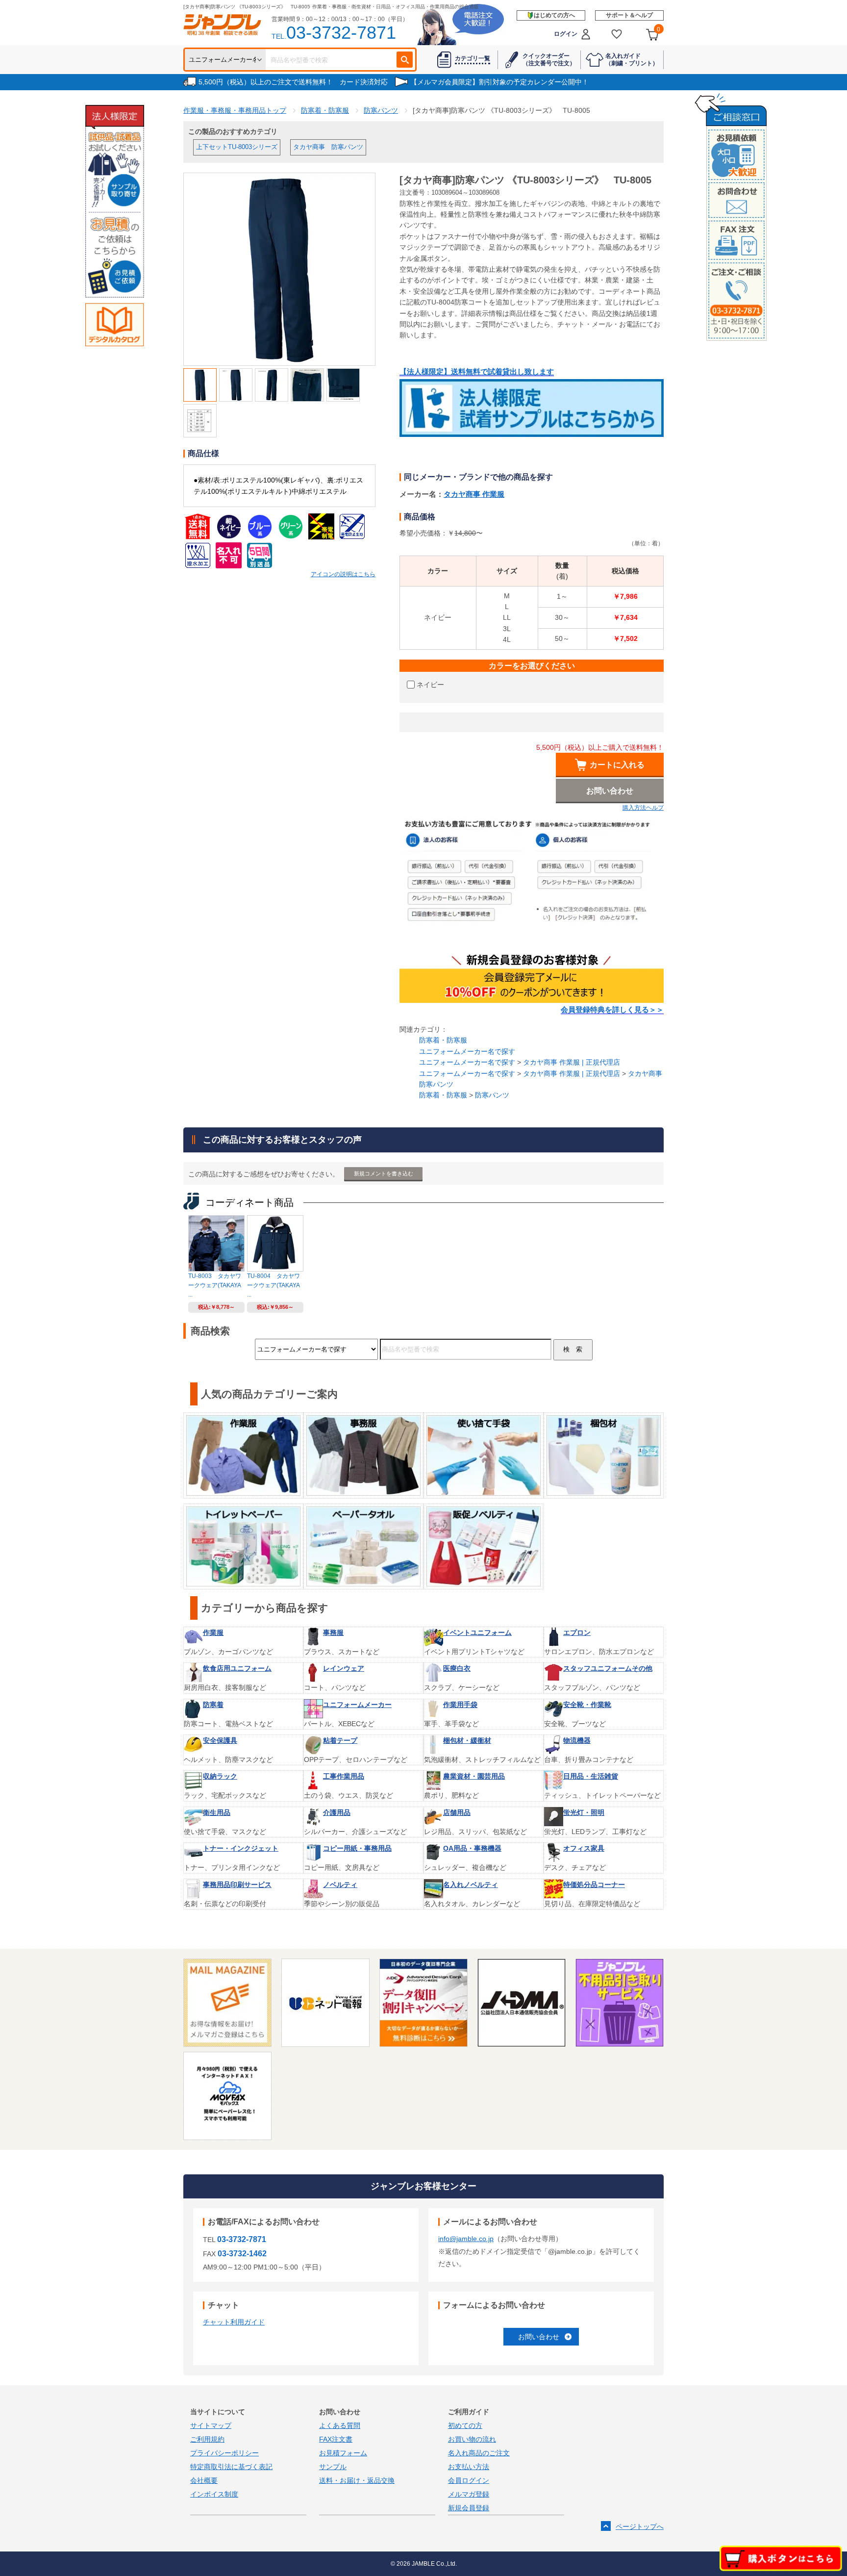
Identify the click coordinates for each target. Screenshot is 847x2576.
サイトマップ (211, 2425)
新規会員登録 (469, 2508)
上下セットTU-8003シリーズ (237, 147)
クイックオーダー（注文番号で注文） (549, 59)
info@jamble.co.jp (466, 2239)
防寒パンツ (492, 1095)
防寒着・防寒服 (443, 1040)
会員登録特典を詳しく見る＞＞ (612, 1010)
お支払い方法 (469, 2467)
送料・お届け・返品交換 (357, 2480)
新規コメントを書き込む (384, 1173)
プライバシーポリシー (224, 2453)
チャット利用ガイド (234, 2322)
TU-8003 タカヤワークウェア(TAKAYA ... (215, 1285)
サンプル (333, 2467)
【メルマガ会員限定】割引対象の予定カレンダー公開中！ (499, 82)
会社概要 (204, 2480)
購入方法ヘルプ (643, 808)
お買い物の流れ (472, 2439)
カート (659, 29)
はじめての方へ (554, 15)
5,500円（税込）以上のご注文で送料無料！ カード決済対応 (293, 82)
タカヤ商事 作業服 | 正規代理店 (572, 1062)
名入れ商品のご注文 (479, 2453)
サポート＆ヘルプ (629, 15)
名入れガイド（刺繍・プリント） (632, 59)
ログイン (566, 34)
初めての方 (465, 2425)
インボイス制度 (214, 2494)
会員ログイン (469, 2480)
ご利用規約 (207, 2439)
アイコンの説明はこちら (343, 574)
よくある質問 (340, 2425)
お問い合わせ (539, 2337)
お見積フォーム (343, 2453)
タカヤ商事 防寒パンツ (328, 147)
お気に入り (617, 34)
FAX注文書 (336, 2439)
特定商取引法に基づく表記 (231, 2467)
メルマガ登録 (469, 2494)
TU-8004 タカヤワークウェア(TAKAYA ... (274, 1285)
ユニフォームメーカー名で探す (467, 1051)
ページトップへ (640, 2526)
